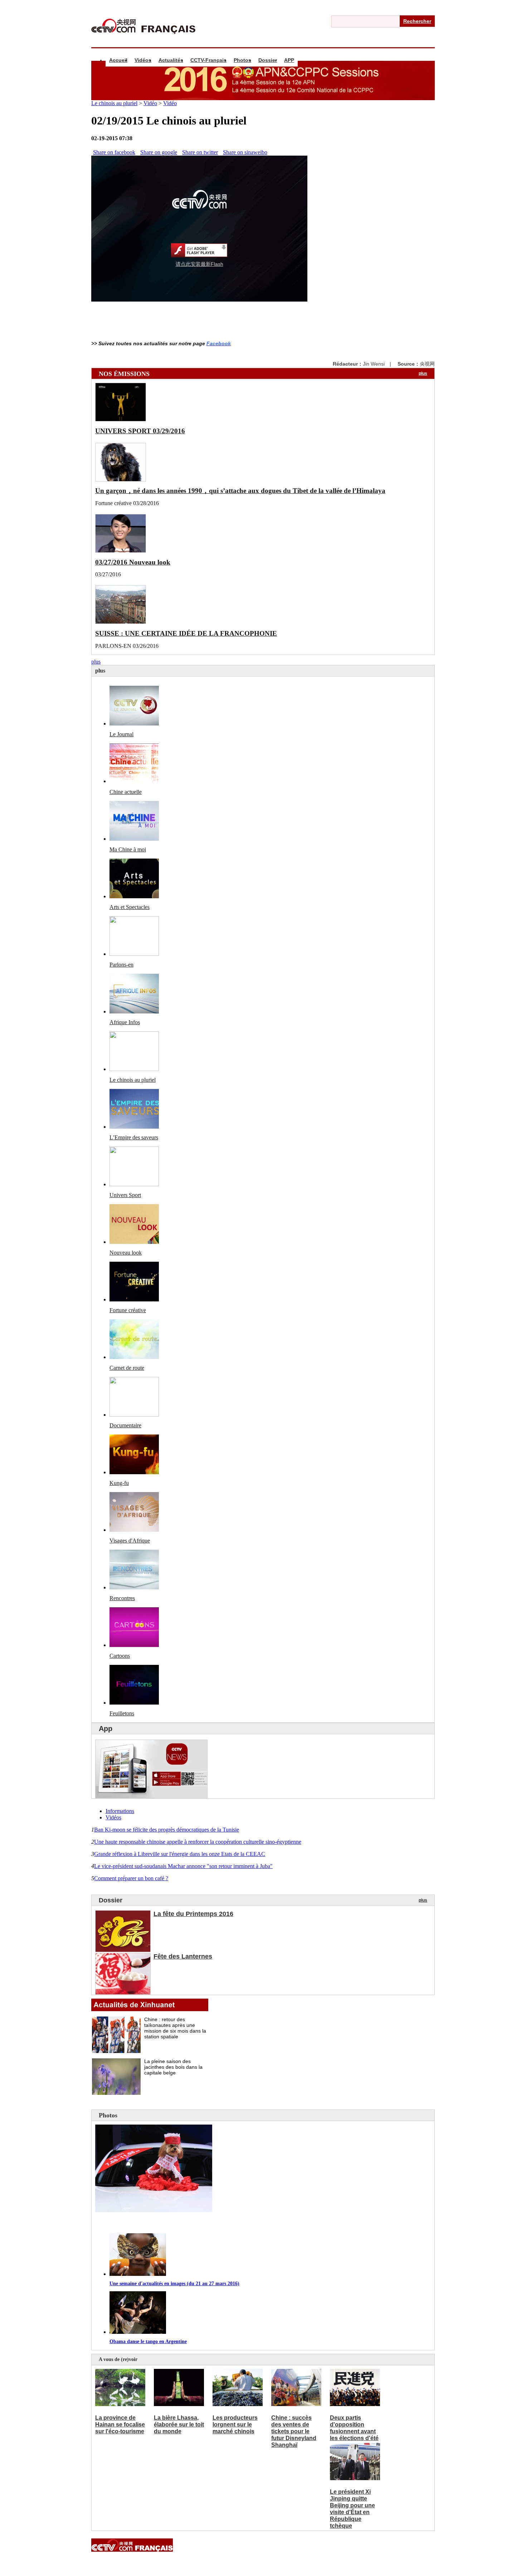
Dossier (268, 60)
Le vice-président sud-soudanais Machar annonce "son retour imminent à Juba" (183, 1866)
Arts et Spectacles (130, 907)
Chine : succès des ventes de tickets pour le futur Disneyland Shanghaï (294, 2431)
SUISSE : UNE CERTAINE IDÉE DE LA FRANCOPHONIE (186, 633)
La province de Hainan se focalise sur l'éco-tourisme (120, 2425)
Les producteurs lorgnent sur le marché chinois (235, 2425)
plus (423, 373)
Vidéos (143, 60)
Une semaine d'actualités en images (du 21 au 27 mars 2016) (174, 2284)
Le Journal (121, 734)
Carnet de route (127, 1368)
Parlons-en (121, 965)
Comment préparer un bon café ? (131, 1878)
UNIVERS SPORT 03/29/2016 (140, 431)
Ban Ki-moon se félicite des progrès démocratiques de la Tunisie (167, 1830)
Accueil (118, 60)
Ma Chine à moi (128, 849)
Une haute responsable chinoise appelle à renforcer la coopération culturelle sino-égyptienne (198, 1842)
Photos (242, 60)
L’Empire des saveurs (134, 1137)
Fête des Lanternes (183, 1956)
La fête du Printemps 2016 (193, 1914)
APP (289, 60)
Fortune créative (128, 1310)
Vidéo (150, 103)
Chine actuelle (126, 792)
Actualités (171, 60)
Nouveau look (126, 1253)
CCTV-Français (208, 60)
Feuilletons (122, 1713)
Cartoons (120, 1656)
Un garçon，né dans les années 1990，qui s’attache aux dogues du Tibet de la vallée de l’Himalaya (240, 491)
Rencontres (122, 1598)
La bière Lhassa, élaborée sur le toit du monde (179, 2425)
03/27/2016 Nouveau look (133, 562)
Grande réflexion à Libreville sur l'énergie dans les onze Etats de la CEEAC (180, 1854)
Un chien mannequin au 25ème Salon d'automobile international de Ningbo (206, 2223)
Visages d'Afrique (130, 1541)
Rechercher (417, 21)
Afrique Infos (125, 1022)
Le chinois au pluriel (114, 103)
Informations (120, 1811)
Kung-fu (119, 1483)
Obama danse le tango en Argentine (148, 2342)
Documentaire (125, 1425)
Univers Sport (125, 1195)
